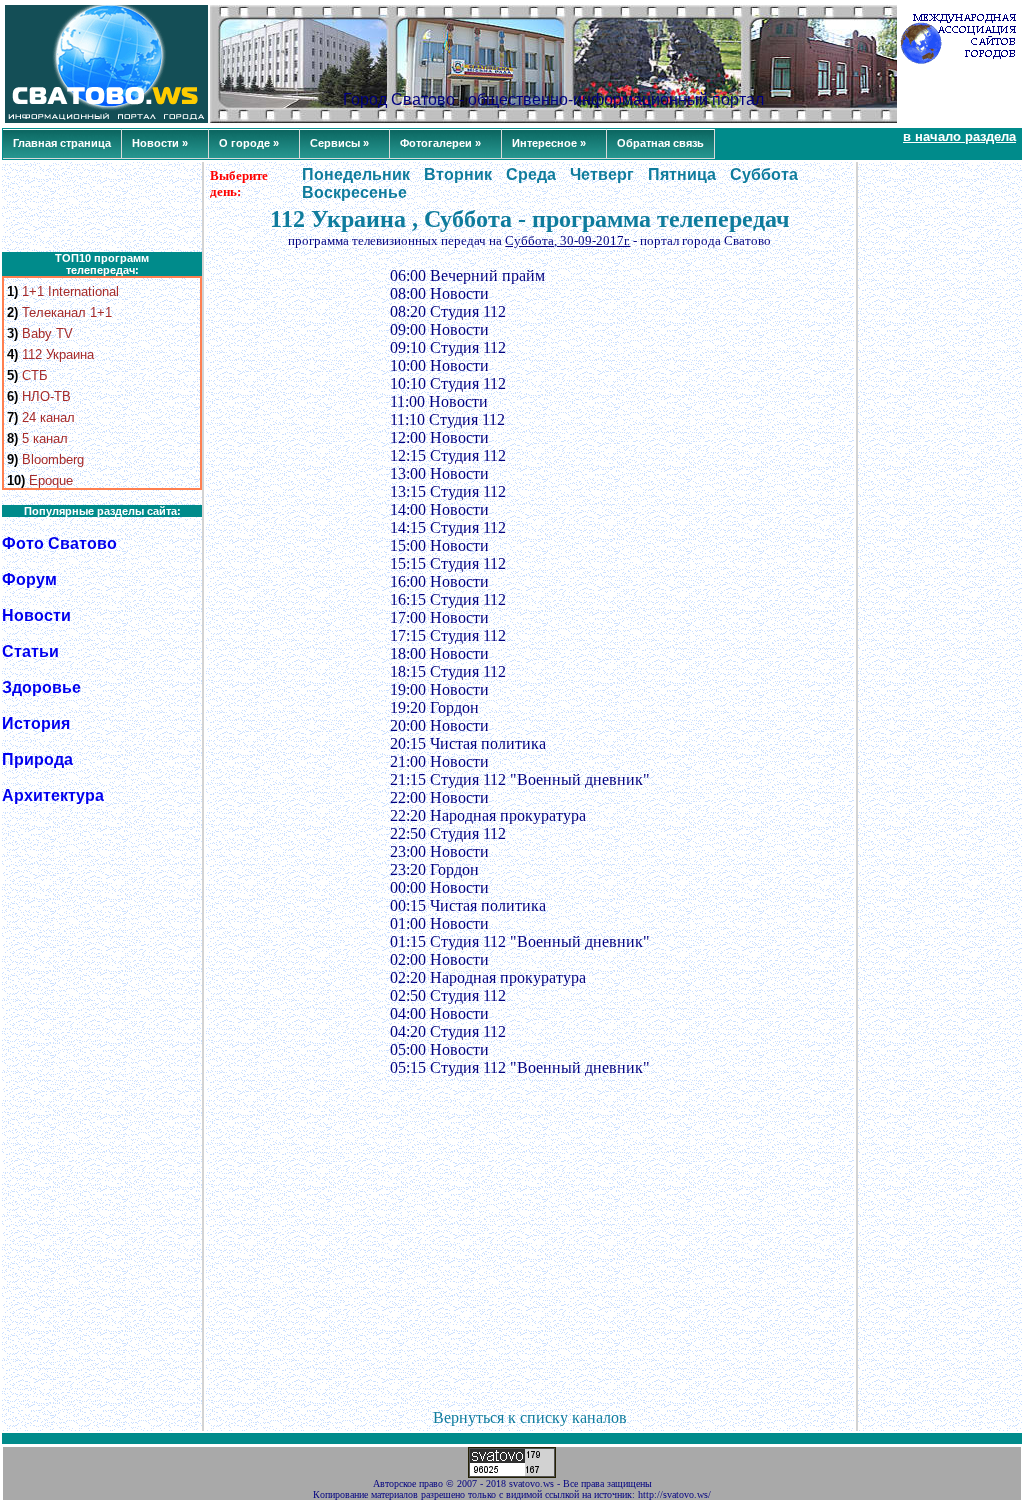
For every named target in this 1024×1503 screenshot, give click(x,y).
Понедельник (356, 174)
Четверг (602, 174)
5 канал (45, 438)
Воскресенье (354, 192)
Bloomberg (53, 459)
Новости (36, 615)
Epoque (51, 480)
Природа (37, 759)
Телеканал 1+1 (67, 312)
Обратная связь (660, 143)
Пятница (682, 174)
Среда (531, 174)
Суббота (764, 174)
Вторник (458, 174)
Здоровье (41, 687)
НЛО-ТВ (46, 396)
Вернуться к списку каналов (530, 1417)
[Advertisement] (102, 207)
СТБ (35, 375)
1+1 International (70, 291)
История (36, 723)
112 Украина (58, 354)
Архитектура (53, 795)
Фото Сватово (59, 543)
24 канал (48, 417)
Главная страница (62, 143)
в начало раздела (959, 136)
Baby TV (47, 333)
